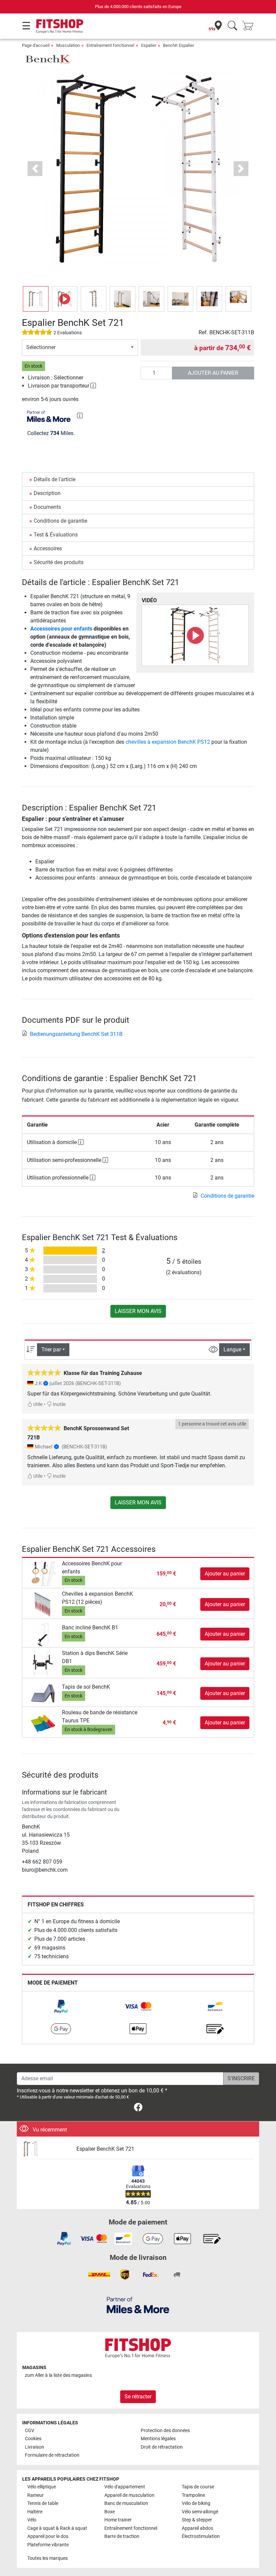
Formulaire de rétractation (52, 2455)
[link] (61, 2006)
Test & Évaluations (56, 535)
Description (47, 493)
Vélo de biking (196, 2503)
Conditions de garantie (60, 521)
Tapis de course (198, 2487)
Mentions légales (158, 2439)
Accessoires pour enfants (61, 629)
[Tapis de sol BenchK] (43, 1693)
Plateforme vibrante (48, 2545)
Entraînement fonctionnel (110, 45)
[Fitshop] (60, 26)
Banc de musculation (126, 2503)
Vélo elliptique (42, 2487)
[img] (80, 416)
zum (58, 2375)
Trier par (51, 1350)
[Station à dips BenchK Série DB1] (43, 1663)
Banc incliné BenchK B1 (90, 1628)
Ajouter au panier (213, 373)
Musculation (68, 45)
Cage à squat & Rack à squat (57, 2528)
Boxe (110, 2512)
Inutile (59, 1404)
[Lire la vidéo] (195, 635)
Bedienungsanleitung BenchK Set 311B (76, 1034)
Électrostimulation (201, 2536)
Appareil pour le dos (48, 2536)
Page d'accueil (36, 45)
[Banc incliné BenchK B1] (43, 1634)
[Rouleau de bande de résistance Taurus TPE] (43, 1723)
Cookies (33, 2439)
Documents (47, 507)
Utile (37, 1404)
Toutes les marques (47, 2558)
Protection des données (165, 2431)
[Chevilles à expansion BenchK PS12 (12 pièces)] (43, 1604)
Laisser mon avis (138, 1311)
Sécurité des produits (59, 562)
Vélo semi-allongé (200, 2512)
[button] (36, 299)
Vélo (32, 2520)
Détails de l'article (55, 479)
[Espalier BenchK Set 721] (47, 2149)
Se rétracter (138, 2397)
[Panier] (250, 26)
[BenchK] (47, 59)
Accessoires (48, 548)
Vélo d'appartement (125, 2487)
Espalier (149, 45)
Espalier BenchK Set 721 (105, 2149)
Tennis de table (43, 2503)
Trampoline (193, 2495)
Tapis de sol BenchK (86, 1687)
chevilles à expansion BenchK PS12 (168, 742)
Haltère (35, 2512)
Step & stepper (197, 2520)
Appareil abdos (197, 2528)
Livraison (34, 2447)
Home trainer (118, 2520)
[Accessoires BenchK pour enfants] (43, 1573)
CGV (30, 2431)
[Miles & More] (138, 2305)
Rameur (36, 2495)
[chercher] (232, 26)
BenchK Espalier (178, 45)
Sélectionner (41, 347)
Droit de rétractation (162, 2447)
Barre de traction (122, 2536)
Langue (232, 1350)
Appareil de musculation (129, 2495)
